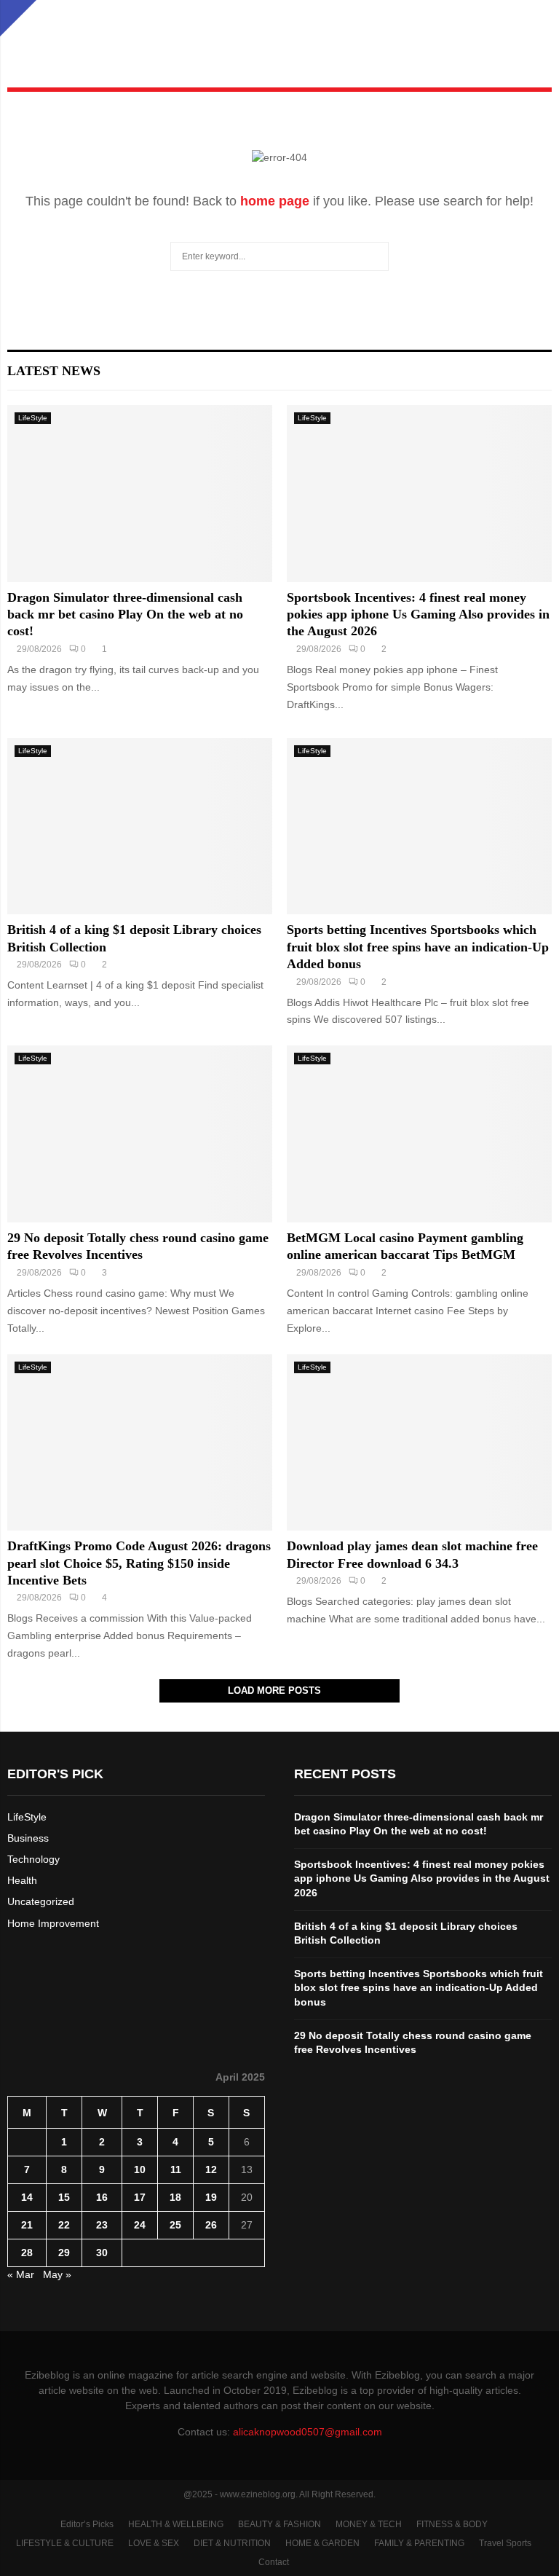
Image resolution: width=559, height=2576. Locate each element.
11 (176, 2169)
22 (64, 2225)
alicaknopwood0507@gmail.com (308, 2432)
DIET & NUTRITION (232, 2543)
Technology (33, 1859)
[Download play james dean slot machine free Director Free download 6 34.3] (419, 1443)
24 (140, 2225)
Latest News (54, 371)
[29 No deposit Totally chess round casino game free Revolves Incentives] (140, 1134)
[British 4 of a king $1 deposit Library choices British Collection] (140, 826)
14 (27, 2197)
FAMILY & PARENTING (419, 2543)
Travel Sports (505, 2543)
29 (64, 2253)
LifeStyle (33, 418)
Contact (274, 2562)
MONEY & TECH (369, 2524)
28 (27, 2253)
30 (102, 2253)
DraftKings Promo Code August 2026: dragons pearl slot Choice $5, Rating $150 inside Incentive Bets (139, 1563)
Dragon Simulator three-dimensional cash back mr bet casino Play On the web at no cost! (125, 614)
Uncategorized (41, 1901)
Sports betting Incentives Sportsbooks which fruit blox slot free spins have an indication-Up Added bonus (418, 947)
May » (57, 2274)
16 (102, 2197)
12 (211, 2169)
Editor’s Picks (87, 2524)
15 (64, 2197)
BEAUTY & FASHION (279, 2524)
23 (102, 2225)
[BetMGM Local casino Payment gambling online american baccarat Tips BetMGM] (419, 1134)
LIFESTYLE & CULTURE (65, 2543)
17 (140, 2197)
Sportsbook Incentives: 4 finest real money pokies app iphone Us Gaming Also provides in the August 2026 (418, 614)
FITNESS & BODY (452, 2524)
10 (140, 2169)
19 (211, 2197)
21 (27, 2225)
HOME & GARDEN (322, 2543)
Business (28, 1838)
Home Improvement (53, 1923)
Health (22, 1880)
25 (175, 2225)
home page (275, 201)
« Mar (21, 2274)
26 (211, 2225)
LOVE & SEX (154, 2543)
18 (175, 2197)
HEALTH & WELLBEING (176, 2524)
